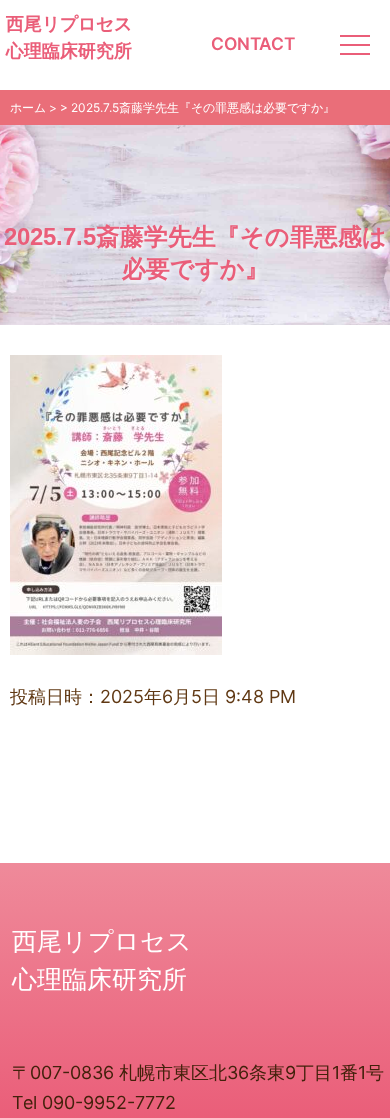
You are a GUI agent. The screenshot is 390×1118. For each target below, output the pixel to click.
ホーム (28, 107)
